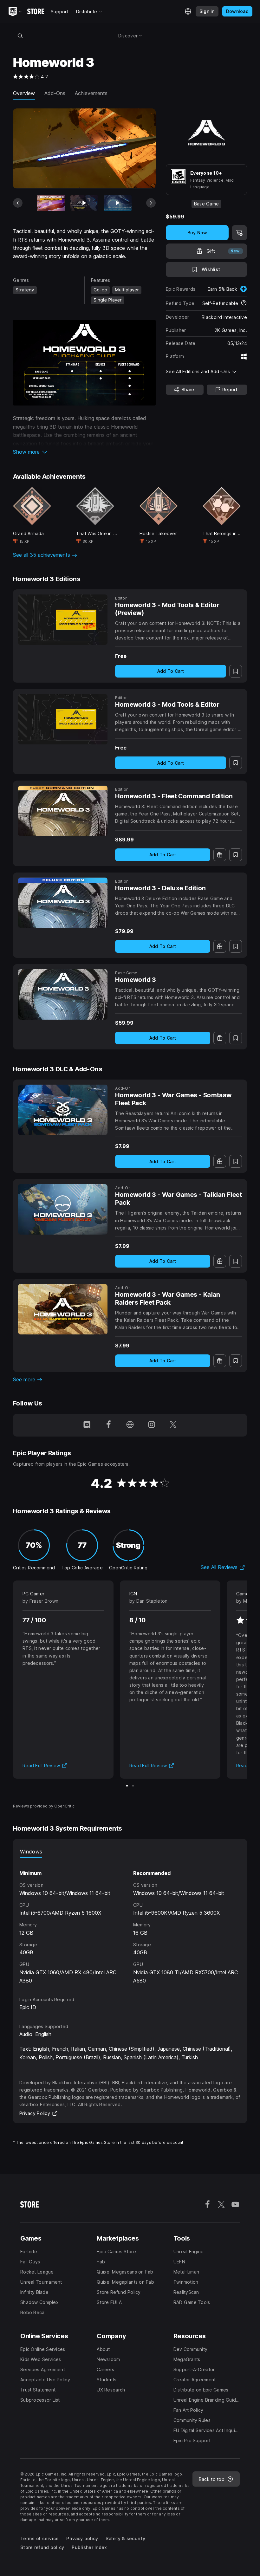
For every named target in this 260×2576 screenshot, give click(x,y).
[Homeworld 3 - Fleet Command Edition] (63, 811)
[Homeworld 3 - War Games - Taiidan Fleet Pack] (63, 1209)
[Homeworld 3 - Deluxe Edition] (63, 903)
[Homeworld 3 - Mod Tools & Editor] (63, 719)
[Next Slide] (151, 203)
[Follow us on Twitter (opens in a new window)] (173, 1425)
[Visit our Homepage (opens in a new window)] (130, 1425)
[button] (84, 452)
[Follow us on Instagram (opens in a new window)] (152, 1425)
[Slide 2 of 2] (133, 1786)
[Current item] (51, 203)
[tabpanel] (130, 1921)
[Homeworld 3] (63, 994)
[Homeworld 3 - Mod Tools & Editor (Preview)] (63, 620)
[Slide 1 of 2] (127, 1786)
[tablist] (130, 1852)
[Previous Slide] (18, 203)
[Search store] (20, 36)
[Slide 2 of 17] (84, 203)
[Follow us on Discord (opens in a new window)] (87, 1425)
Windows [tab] (31, 1852)
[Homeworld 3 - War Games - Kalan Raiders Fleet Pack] (63, 1309)
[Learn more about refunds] (244, 303)
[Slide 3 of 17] (118, 203)
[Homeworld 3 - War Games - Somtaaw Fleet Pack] (63, 1110)
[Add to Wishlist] (236, 671)
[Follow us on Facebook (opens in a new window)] (108, 1425)
